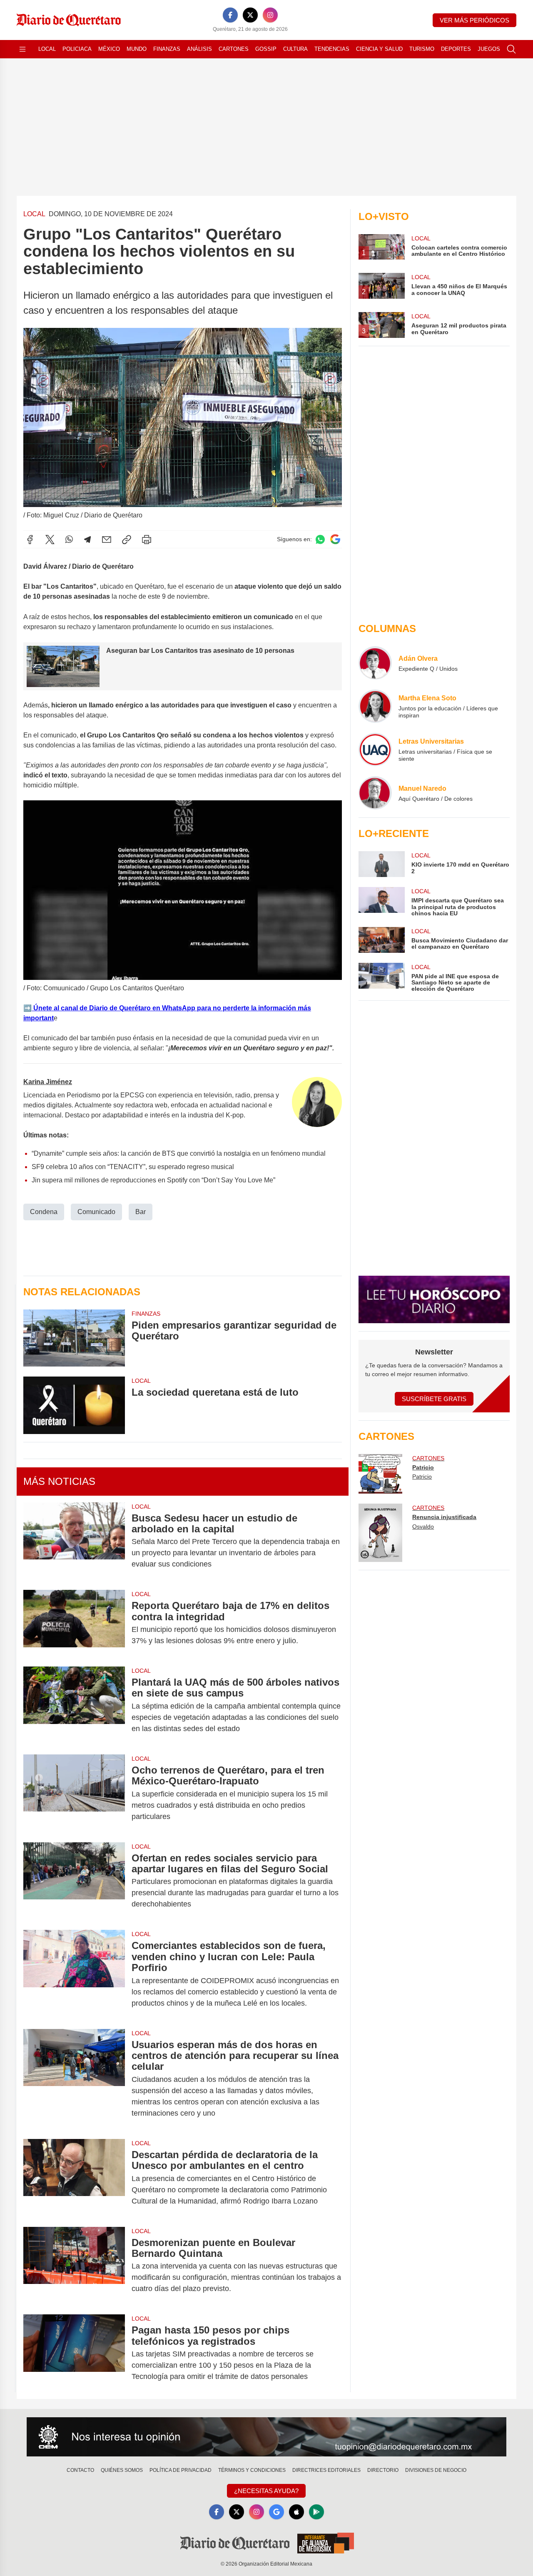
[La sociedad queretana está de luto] (74, 1405)
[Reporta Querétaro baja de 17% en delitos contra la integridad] (74, 1623)
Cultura (295, 49)
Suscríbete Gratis (434, 1399)
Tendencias (332, 49)
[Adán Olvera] (375, 663)
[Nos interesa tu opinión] (266, 2437)
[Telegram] (87, 540)
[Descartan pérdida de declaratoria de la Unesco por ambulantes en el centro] (74, 2178)
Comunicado (96, 1212)
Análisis (199, 49)
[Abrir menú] (22, 49)
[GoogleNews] (276, 2512)
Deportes (456, 49)
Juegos (489, 49)
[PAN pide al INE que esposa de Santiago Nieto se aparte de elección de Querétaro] (381, 978)
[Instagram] (270, 15)
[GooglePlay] (316, 2512)
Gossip (266, 49)
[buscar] (511, 49)
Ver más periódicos (474, 20)
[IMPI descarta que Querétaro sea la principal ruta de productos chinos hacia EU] (381, 902)
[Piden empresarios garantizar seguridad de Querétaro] (74, 1338)
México (109, 49)
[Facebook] (230, 15)
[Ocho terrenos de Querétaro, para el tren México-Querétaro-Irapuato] (74, 1793)
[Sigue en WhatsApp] (320, 539)
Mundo (137, 49)
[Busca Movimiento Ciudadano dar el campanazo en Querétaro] (381, 940)
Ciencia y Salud (379, 49)
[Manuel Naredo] (375, 793)
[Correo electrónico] (107, 540)
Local (47, 49)
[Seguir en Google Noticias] (335, 539)
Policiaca (77, 49)
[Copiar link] (127, 540)
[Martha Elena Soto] (375, 706)
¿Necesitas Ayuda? (266, 2491)
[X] (250, 15)
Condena (44, 1212)
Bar (141, 1212)
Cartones (234, 49)
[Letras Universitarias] (375, 750)
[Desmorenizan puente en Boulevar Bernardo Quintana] (74, 2266)
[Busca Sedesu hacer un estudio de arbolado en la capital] (74, 1541)
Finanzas (167, 49)
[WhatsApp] (69, 540)
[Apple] (296, 2512)
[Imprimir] (147, 540)
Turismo (422, 49)
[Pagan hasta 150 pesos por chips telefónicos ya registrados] (74, 2353)
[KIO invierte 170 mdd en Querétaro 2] (381, 864)
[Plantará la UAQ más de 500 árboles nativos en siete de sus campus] (74, 1705)
